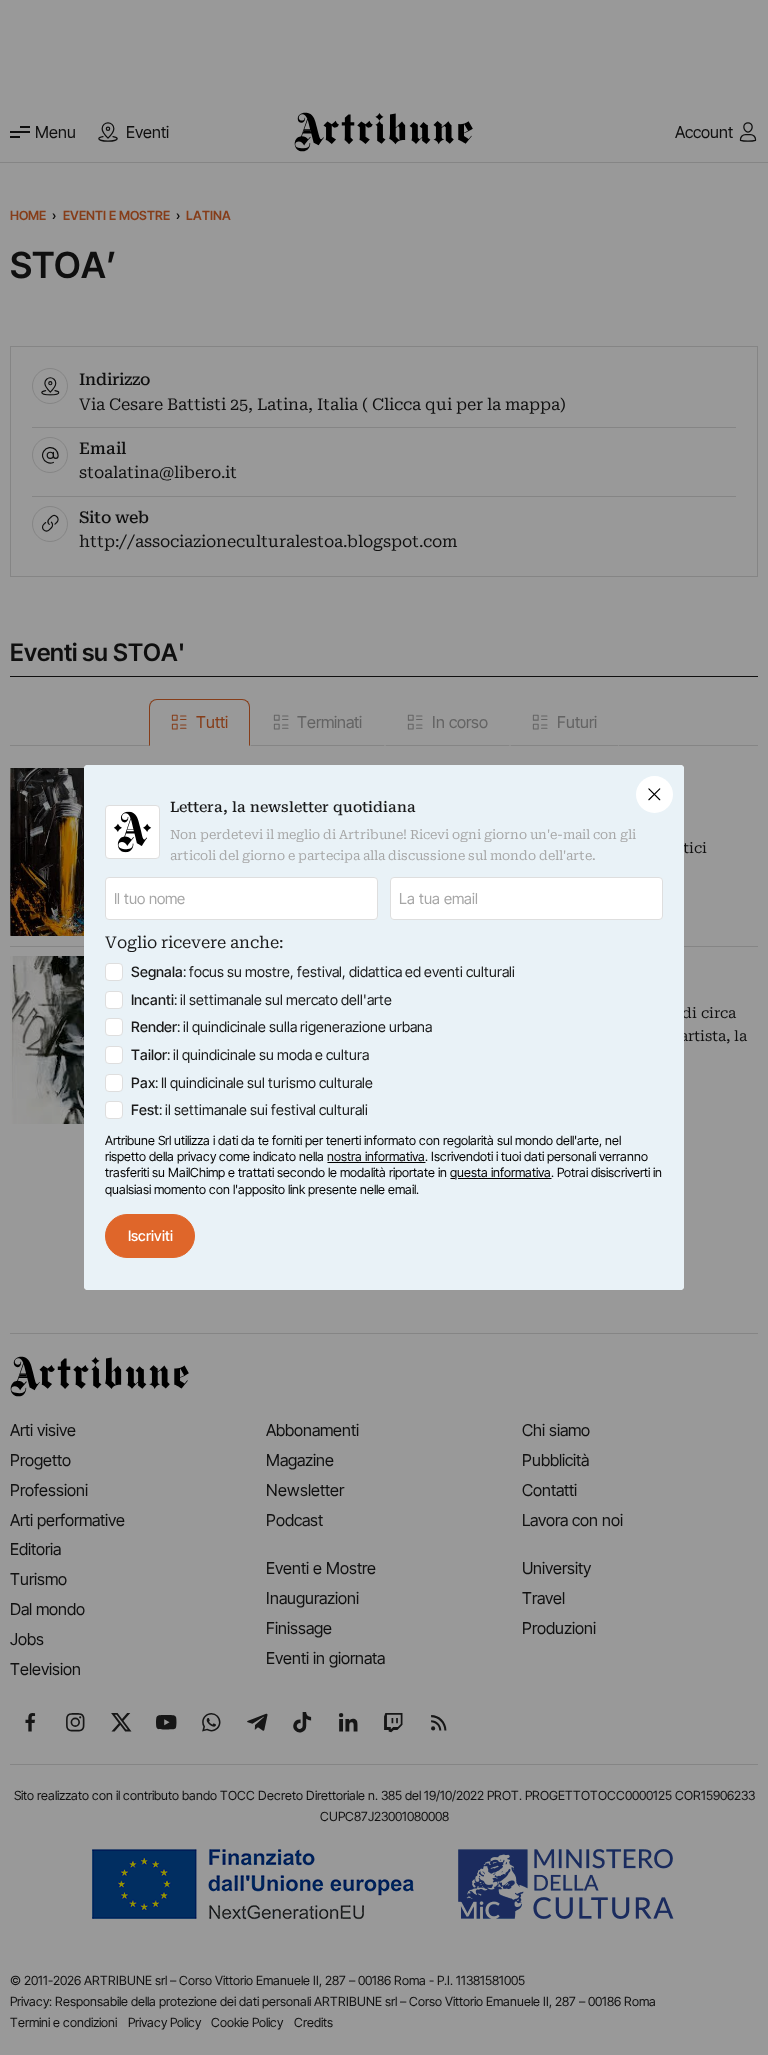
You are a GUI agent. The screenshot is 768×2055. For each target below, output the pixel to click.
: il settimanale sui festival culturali (249, 1109)
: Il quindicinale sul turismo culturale (252, 1082)
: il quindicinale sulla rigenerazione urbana (281, 1026)
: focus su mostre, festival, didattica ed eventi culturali (323, 971)
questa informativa (500, 1172)
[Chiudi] (654, 794)
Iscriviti (150, 1235)
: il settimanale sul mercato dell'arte (261, 999)
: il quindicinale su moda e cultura (250, 1054)
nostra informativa (376, 1156)
